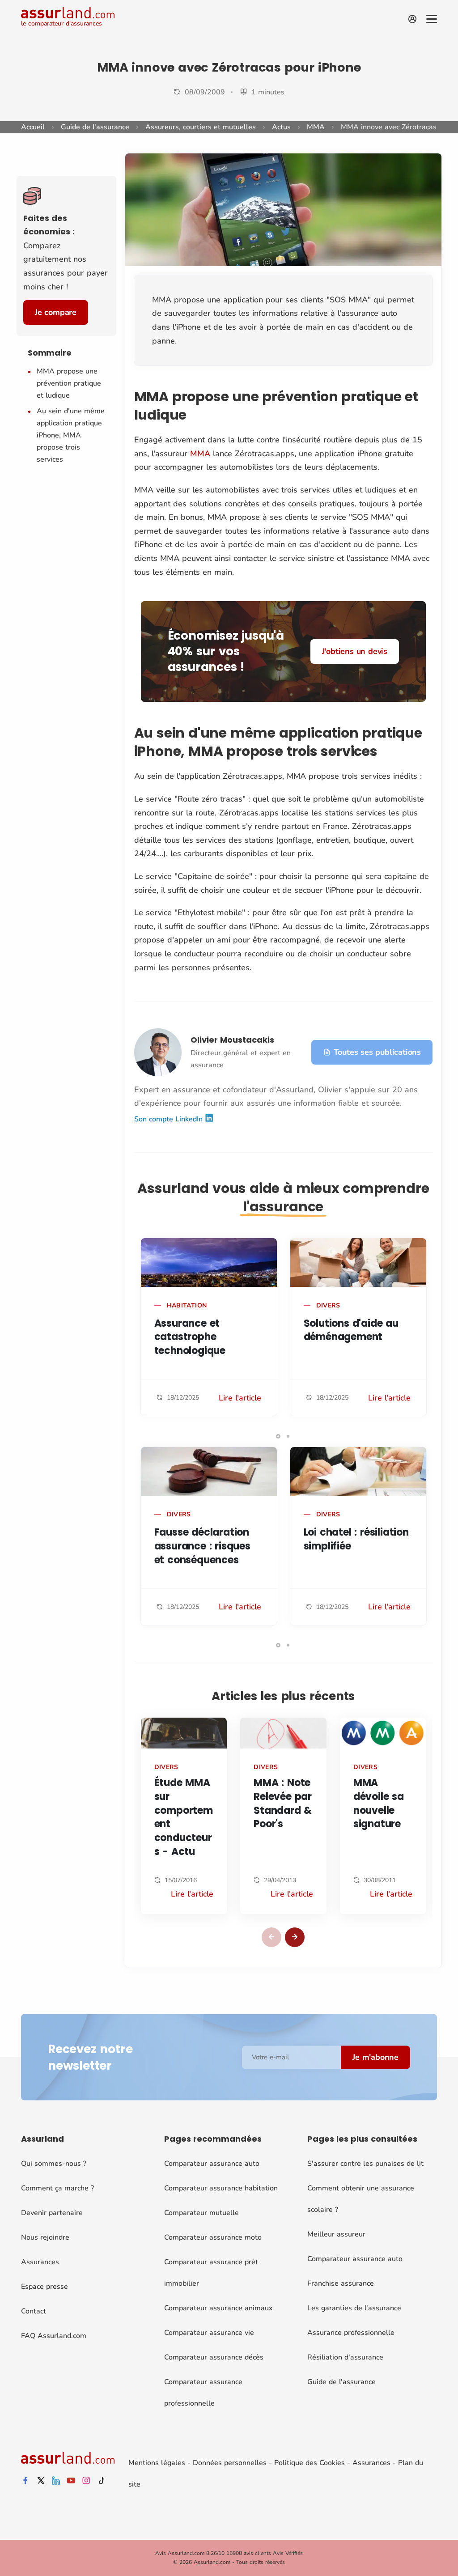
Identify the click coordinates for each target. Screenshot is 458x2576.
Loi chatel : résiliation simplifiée (356, 1539)
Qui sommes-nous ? (54, 2164)
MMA (316, 127)
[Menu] (432, 19)
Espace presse (45, 2287)
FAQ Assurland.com (54, 2336)
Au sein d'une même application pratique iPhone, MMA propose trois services (71, 435)
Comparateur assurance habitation (221, 2188)
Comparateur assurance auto (212, 2164)
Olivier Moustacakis (232, 1040)
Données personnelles (230, 2463)
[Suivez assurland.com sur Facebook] (25, 2481)
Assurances (40, 2262)
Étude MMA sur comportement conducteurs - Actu (184, 1817)
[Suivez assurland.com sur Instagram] (86, 2481)
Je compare (56, 312)
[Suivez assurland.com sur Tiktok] (102, 2481)
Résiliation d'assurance (345, 2357)
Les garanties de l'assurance (354, 2308)
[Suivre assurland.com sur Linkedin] (56, 2481)
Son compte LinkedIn (170, 1119)
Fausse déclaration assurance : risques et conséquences (202, 1546)
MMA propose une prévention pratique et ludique (69, 383)
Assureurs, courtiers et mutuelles (201, 127)
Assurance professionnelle (351, 2333)
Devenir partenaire (52, 2213)
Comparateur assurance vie (209, 2333)
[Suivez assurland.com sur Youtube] (71, 2481)
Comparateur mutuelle (201, 2213)
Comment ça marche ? (57, 2188)
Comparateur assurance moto (213, 2237)
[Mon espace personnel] (412, 19)
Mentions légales (157, 2463)
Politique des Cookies (310, 2463)
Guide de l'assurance (95, 127)
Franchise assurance (341, 2283)
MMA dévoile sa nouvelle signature (379, 1803)
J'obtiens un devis (355, 651)
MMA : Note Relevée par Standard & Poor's (283, 1803)
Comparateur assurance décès (214, 2357)
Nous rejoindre (45, 2237)
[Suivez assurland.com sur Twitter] (41, 2481)
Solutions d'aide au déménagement (351, 1330)
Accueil (33, 127)
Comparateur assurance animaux (218, 2308)
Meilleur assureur (336, 2234)
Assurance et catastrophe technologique (190, 1337)
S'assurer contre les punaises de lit (365, 2164)
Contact (34, 2311)
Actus (281, 127)
